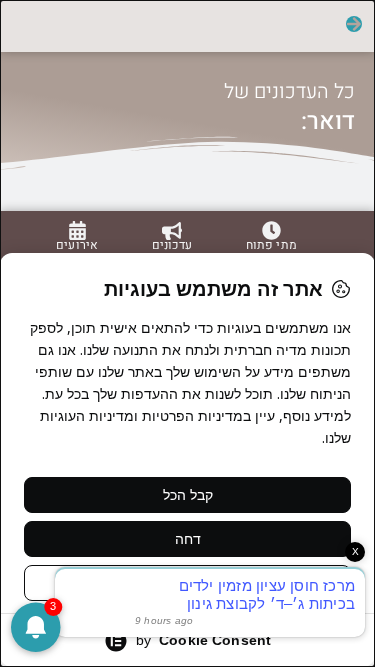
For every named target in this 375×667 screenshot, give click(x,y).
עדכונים (172, 245)
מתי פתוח (271, 245)
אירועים (77, 245)
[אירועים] (77, 230)
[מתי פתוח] (271, 230)
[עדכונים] (172, 231)
